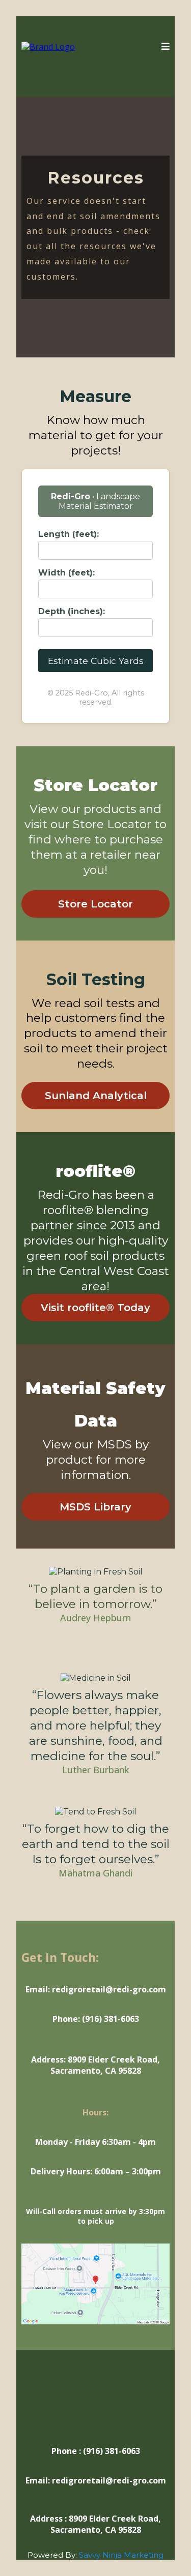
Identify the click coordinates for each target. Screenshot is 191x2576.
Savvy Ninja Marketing (121, 2555)
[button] (166, 47)
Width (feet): (66, 573)
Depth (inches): (72, 611)
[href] (95, 2283)
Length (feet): (69, 534)
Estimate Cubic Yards (96, 661)
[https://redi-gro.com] (48, 46)
